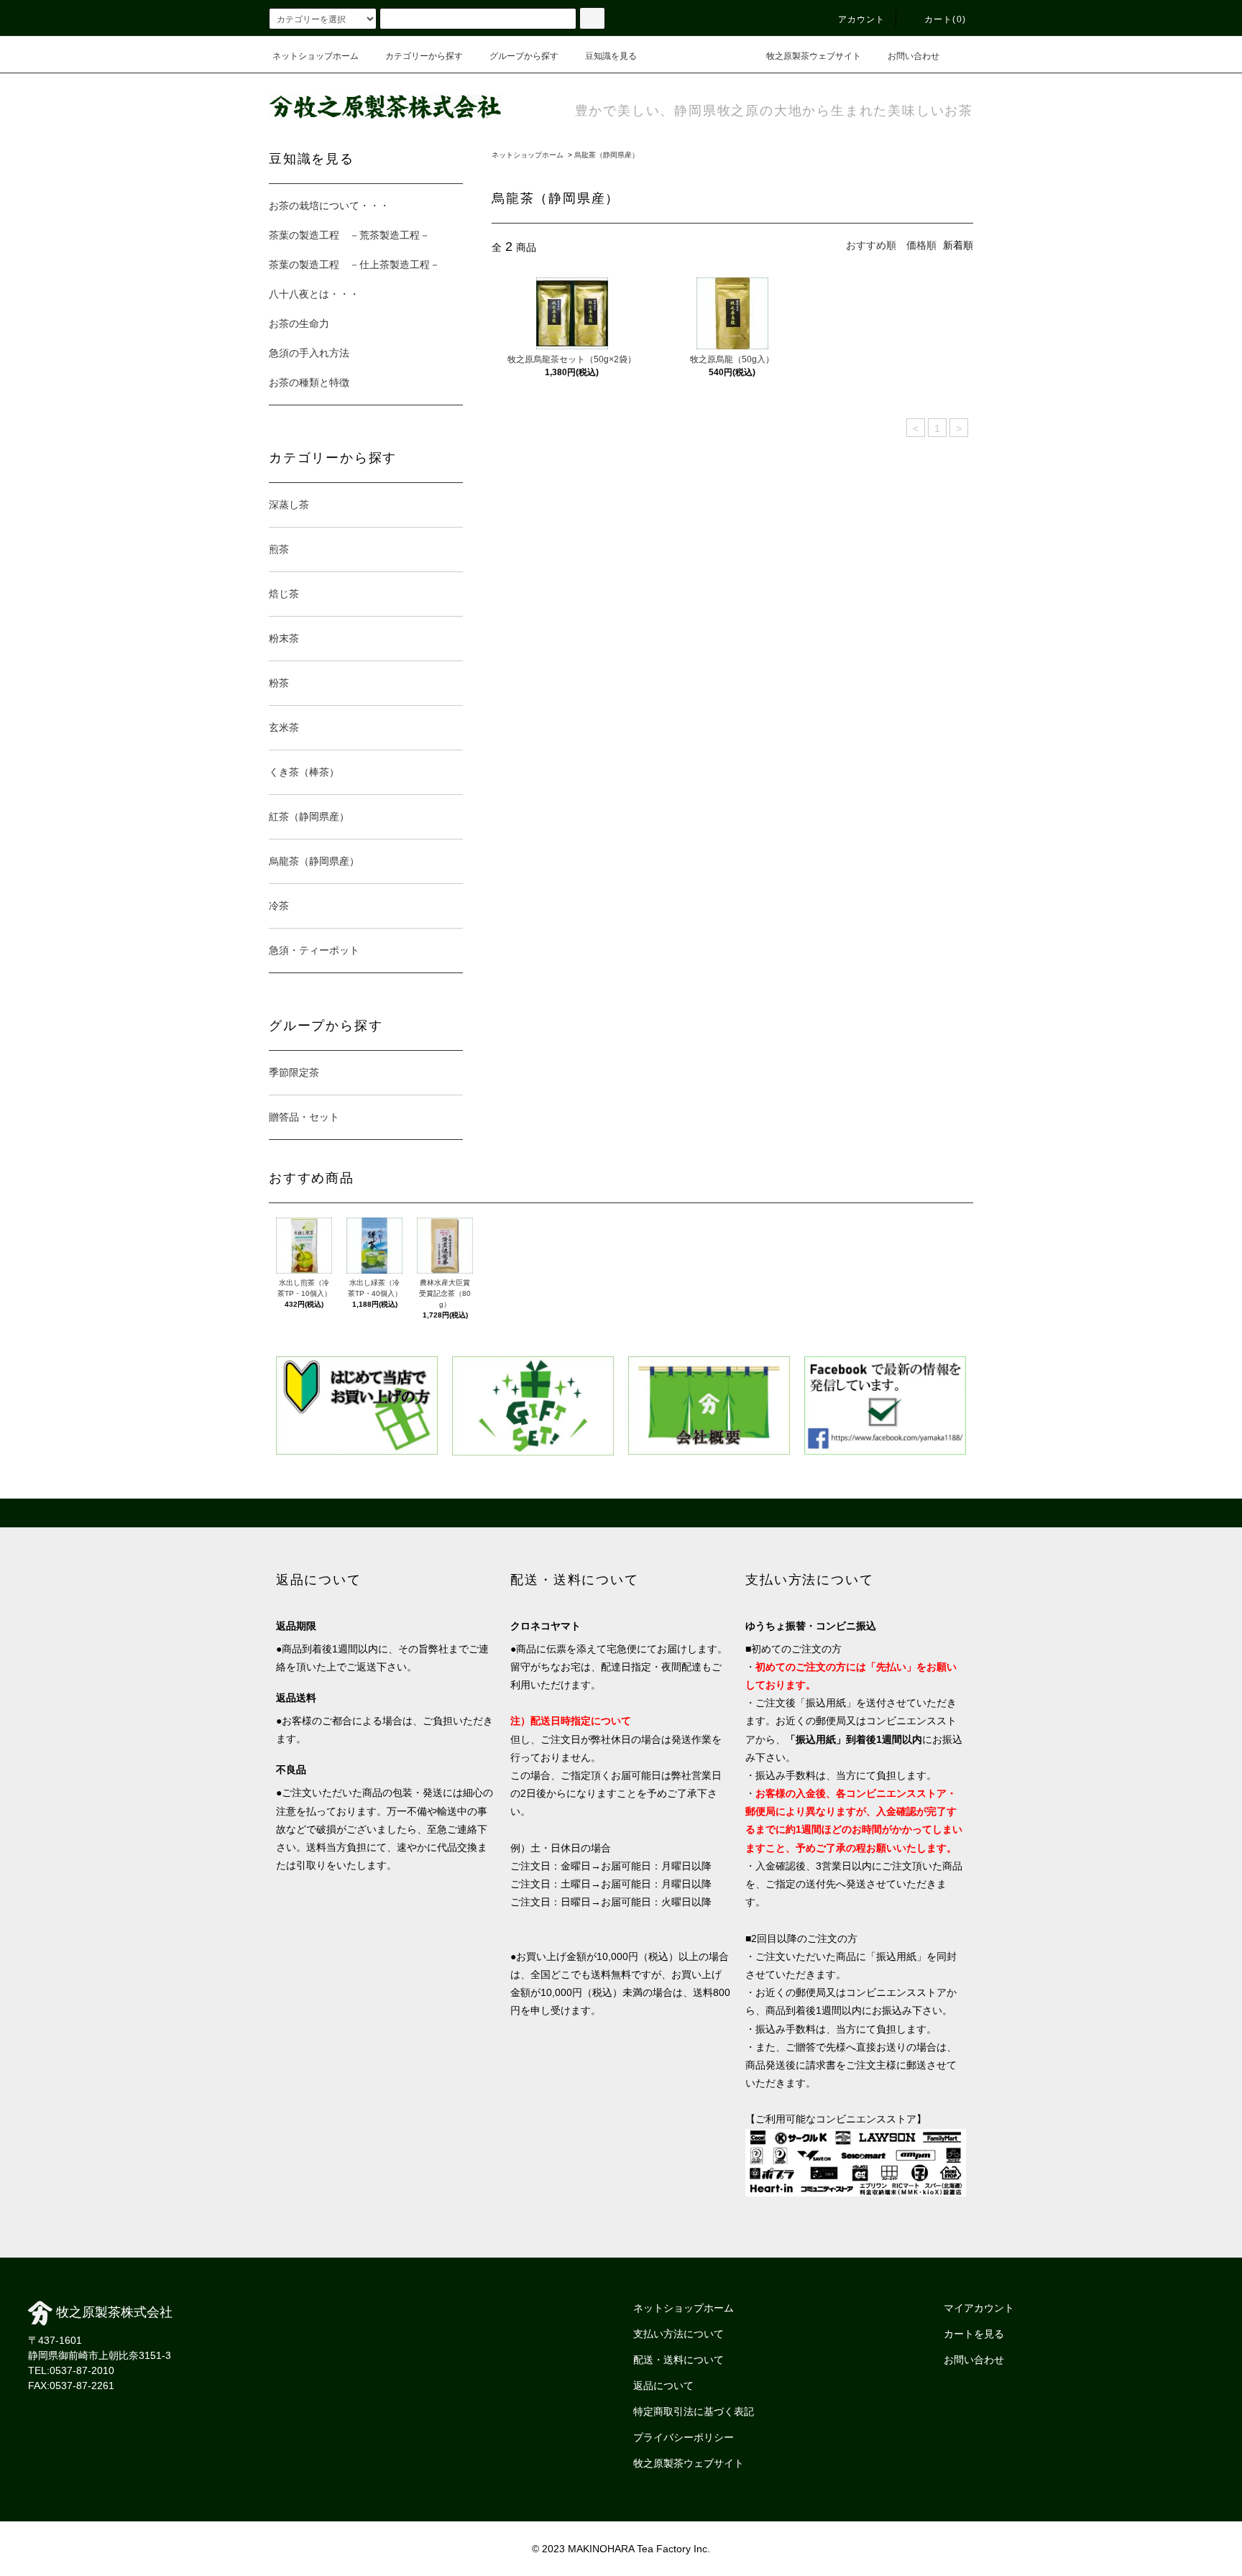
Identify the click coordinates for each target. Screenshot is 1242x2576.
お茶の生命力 (299, 323)
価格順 (921, 245)
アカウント (862, 19)
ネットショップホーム (316, 56)
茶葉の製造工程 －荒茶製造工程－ (349, 235)
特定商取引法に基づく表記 (694, 2411)
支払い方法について (678, 2334)
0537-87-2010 (82, 2370)
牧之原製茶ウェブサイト (814, 56)
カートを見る (974, 2334)
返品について (663, 2386)
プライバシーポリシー (684, 2437)
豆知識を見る (611, 56)
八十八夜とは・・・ (314, 294)
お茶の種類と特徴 (309, 382)
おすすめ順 (871, 245)
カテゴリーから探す (424, 56)
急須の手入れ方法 (309, 353)
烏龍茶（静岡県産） (607, 155)
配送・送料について (678, 2360)
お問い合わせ (914, 56)
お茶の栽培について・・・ (329, 206)
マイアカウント (979, 2308)
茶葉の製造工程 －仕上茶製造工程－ (354, 264)
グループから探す (524, 56)
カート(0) (945, 19)
